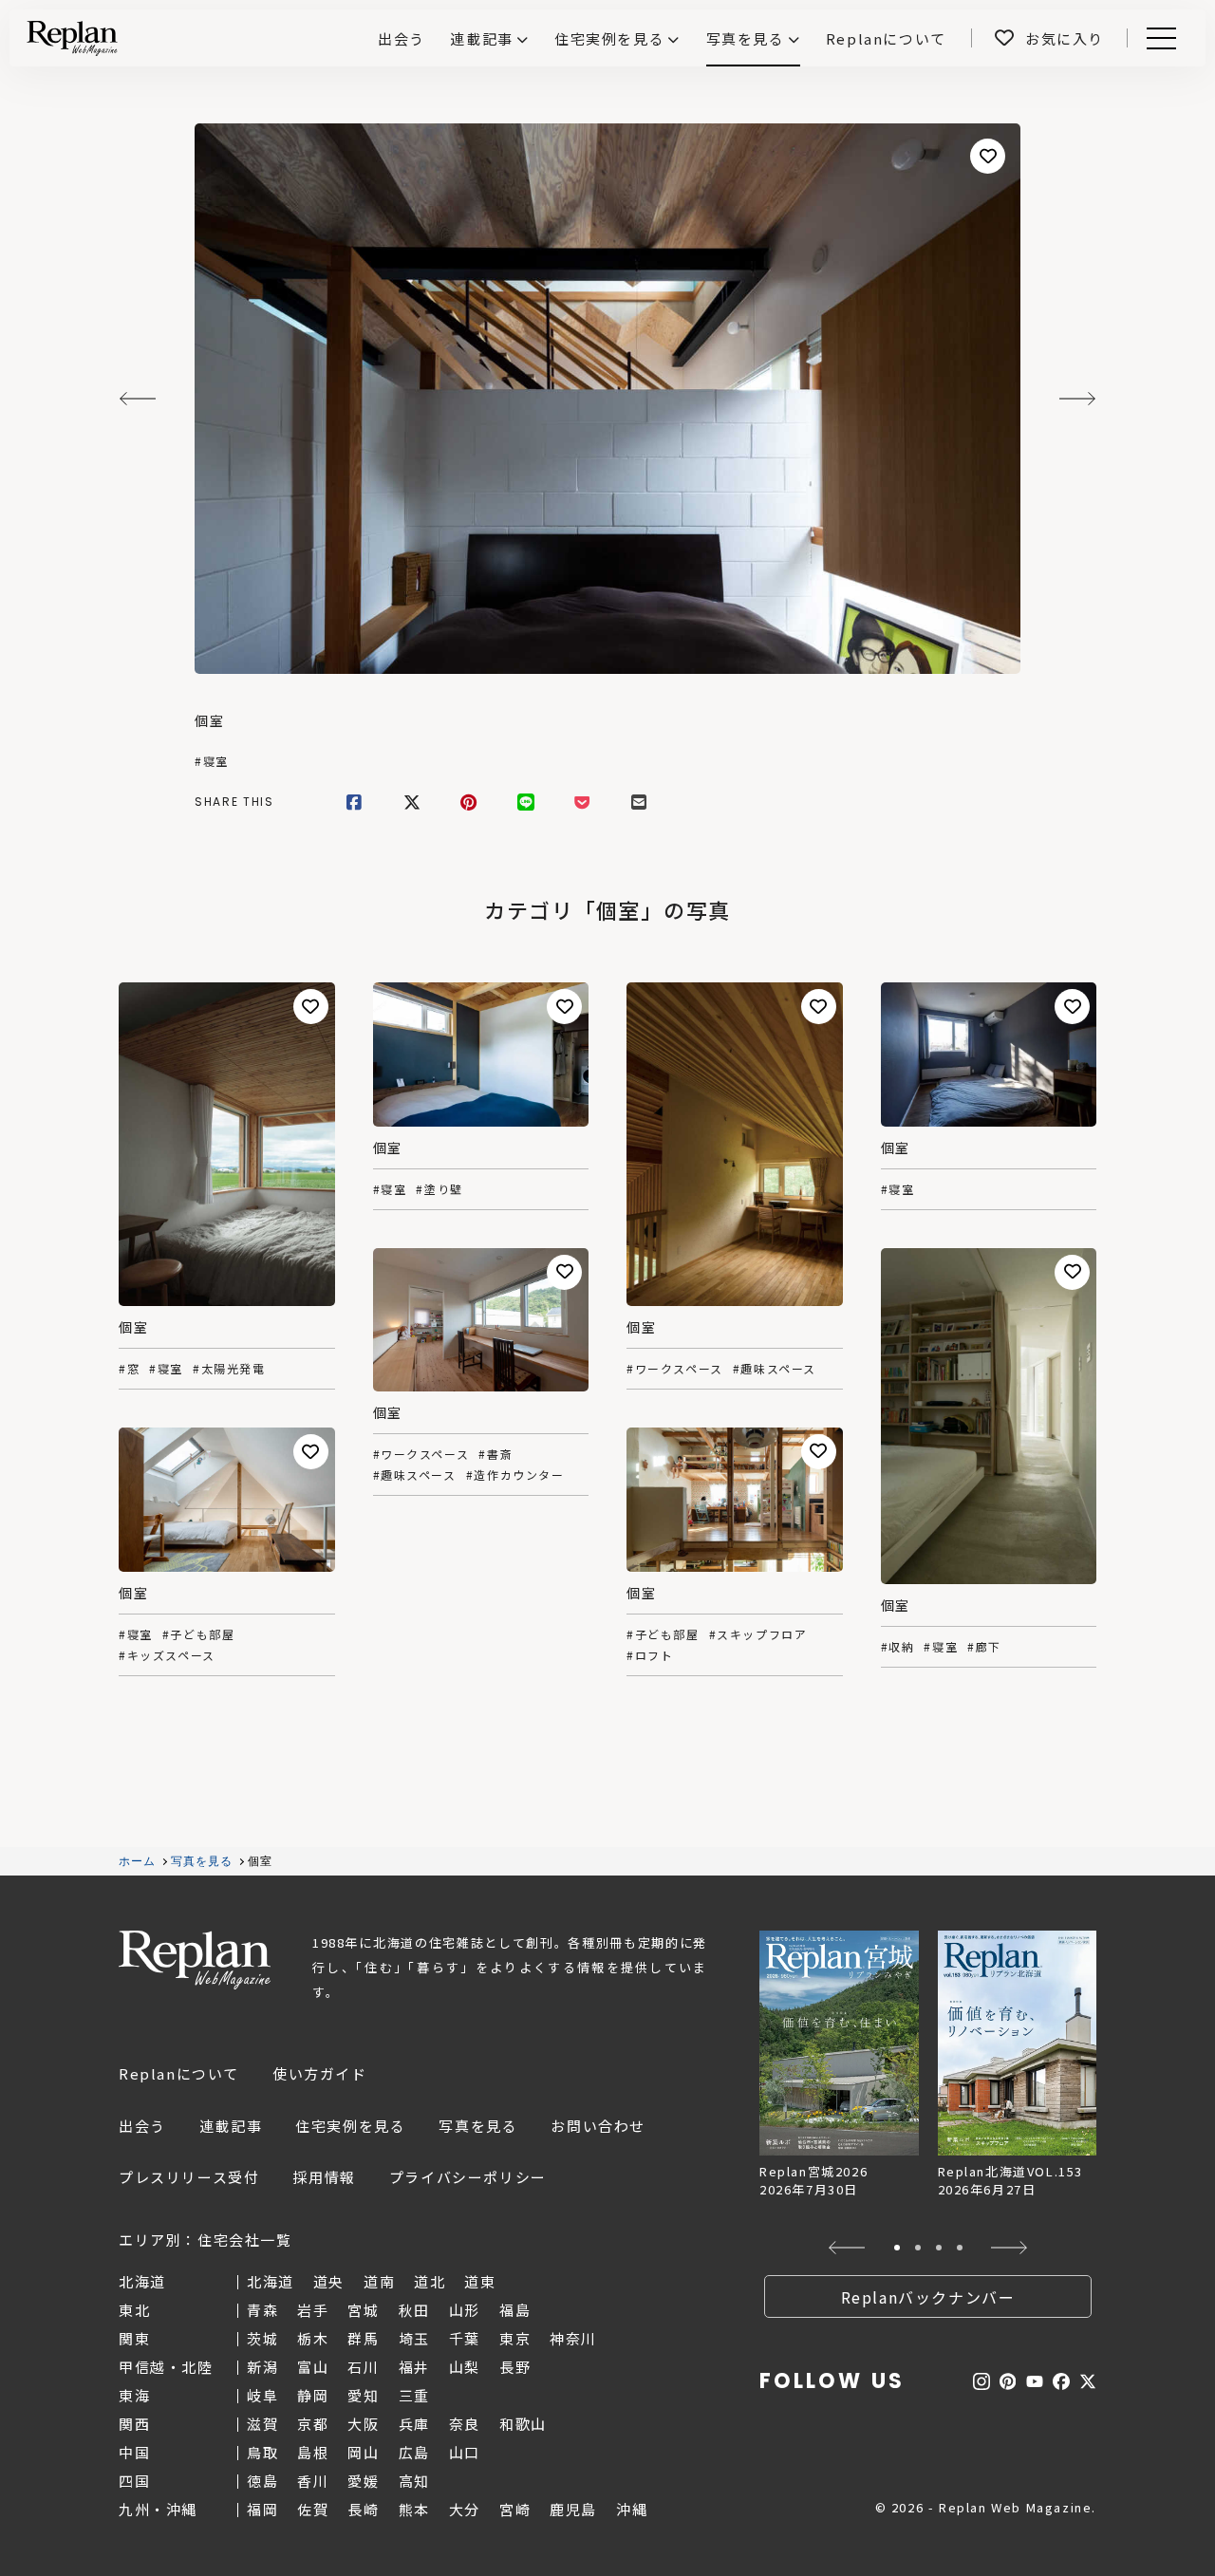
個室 (209, 720)
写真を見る (746, 38)
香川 (313, 2481)
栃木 (313, 2338)
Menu (1172, 38)
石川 (363, 2367)
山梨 (465, 2367)
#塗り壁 (439, 1189)
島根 (313, 2452)
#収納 (898, 1647)
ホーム (138, 1861)
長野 (515, 2367)
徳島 (262, 2481)
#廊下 (984, 1647)
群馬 (363, 2338)
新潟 (262, 2367)
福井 (414, 2367)
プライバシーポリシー (468, 2177)
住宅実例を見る (609, 38)
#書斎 (495, 1454)
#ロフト (650, 1655)
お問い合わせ (598, 2126)
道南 (379, 2281)
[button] (847, 2248)
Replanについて (179, 2073)
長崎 (363, 2509)
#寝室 (212, 761)
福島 (515, 2310)
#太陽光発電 (229, 1369)
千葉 (465, 2338)
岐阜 (262, 2395)
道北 (430, 2281)
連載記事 (481, 38)
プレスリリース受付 (189, 2177)
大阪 (363, 2424)
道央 (329, 2281)
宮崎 (515, 2509)
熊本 (414, 2509)
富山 (313, 2367)
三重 (414, 2395)
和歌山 (523, 2424)
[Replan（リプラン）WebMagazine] (72, 38)
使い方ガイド (320, 2073)
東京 (515, 2338)
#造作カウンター (515, 1475)
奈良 (465, 2424)
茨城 (262, 2338)
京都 (313, 2424)
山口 (465, 2452)
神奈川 (573, 2338)
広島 (414, 2452)
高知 (414, 2481)
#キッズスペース (167, 1655)
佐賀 (313, 2509)
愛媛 (363, 2481)
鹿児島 (573, 2509)
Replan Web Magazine (195, 1960)
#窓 (129, 1369)
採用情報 (324, 2177)
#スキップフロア (758, 1634)
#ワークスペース (675, 1369)
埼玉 (414, 2338)
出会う (142, 2126)
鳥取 (262, 2452)
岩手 (313, 2310)
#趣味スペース (775, 1369)
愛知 (363, 2395)
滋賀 (262, 2424)
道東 (480, 2281)
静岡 (313, 2395)
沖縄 (632, 2509)
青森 (262, 2310)
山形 (465, 2310)
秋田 (414, 2310)
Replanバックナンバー (928, 2297)
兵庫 (414, 2424)
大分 (465, 2509)
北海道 (271, 2281)
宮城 (363, 2310)
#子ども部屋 (663, 1634)
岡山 (363, 2452)
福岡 (262, 2509)
